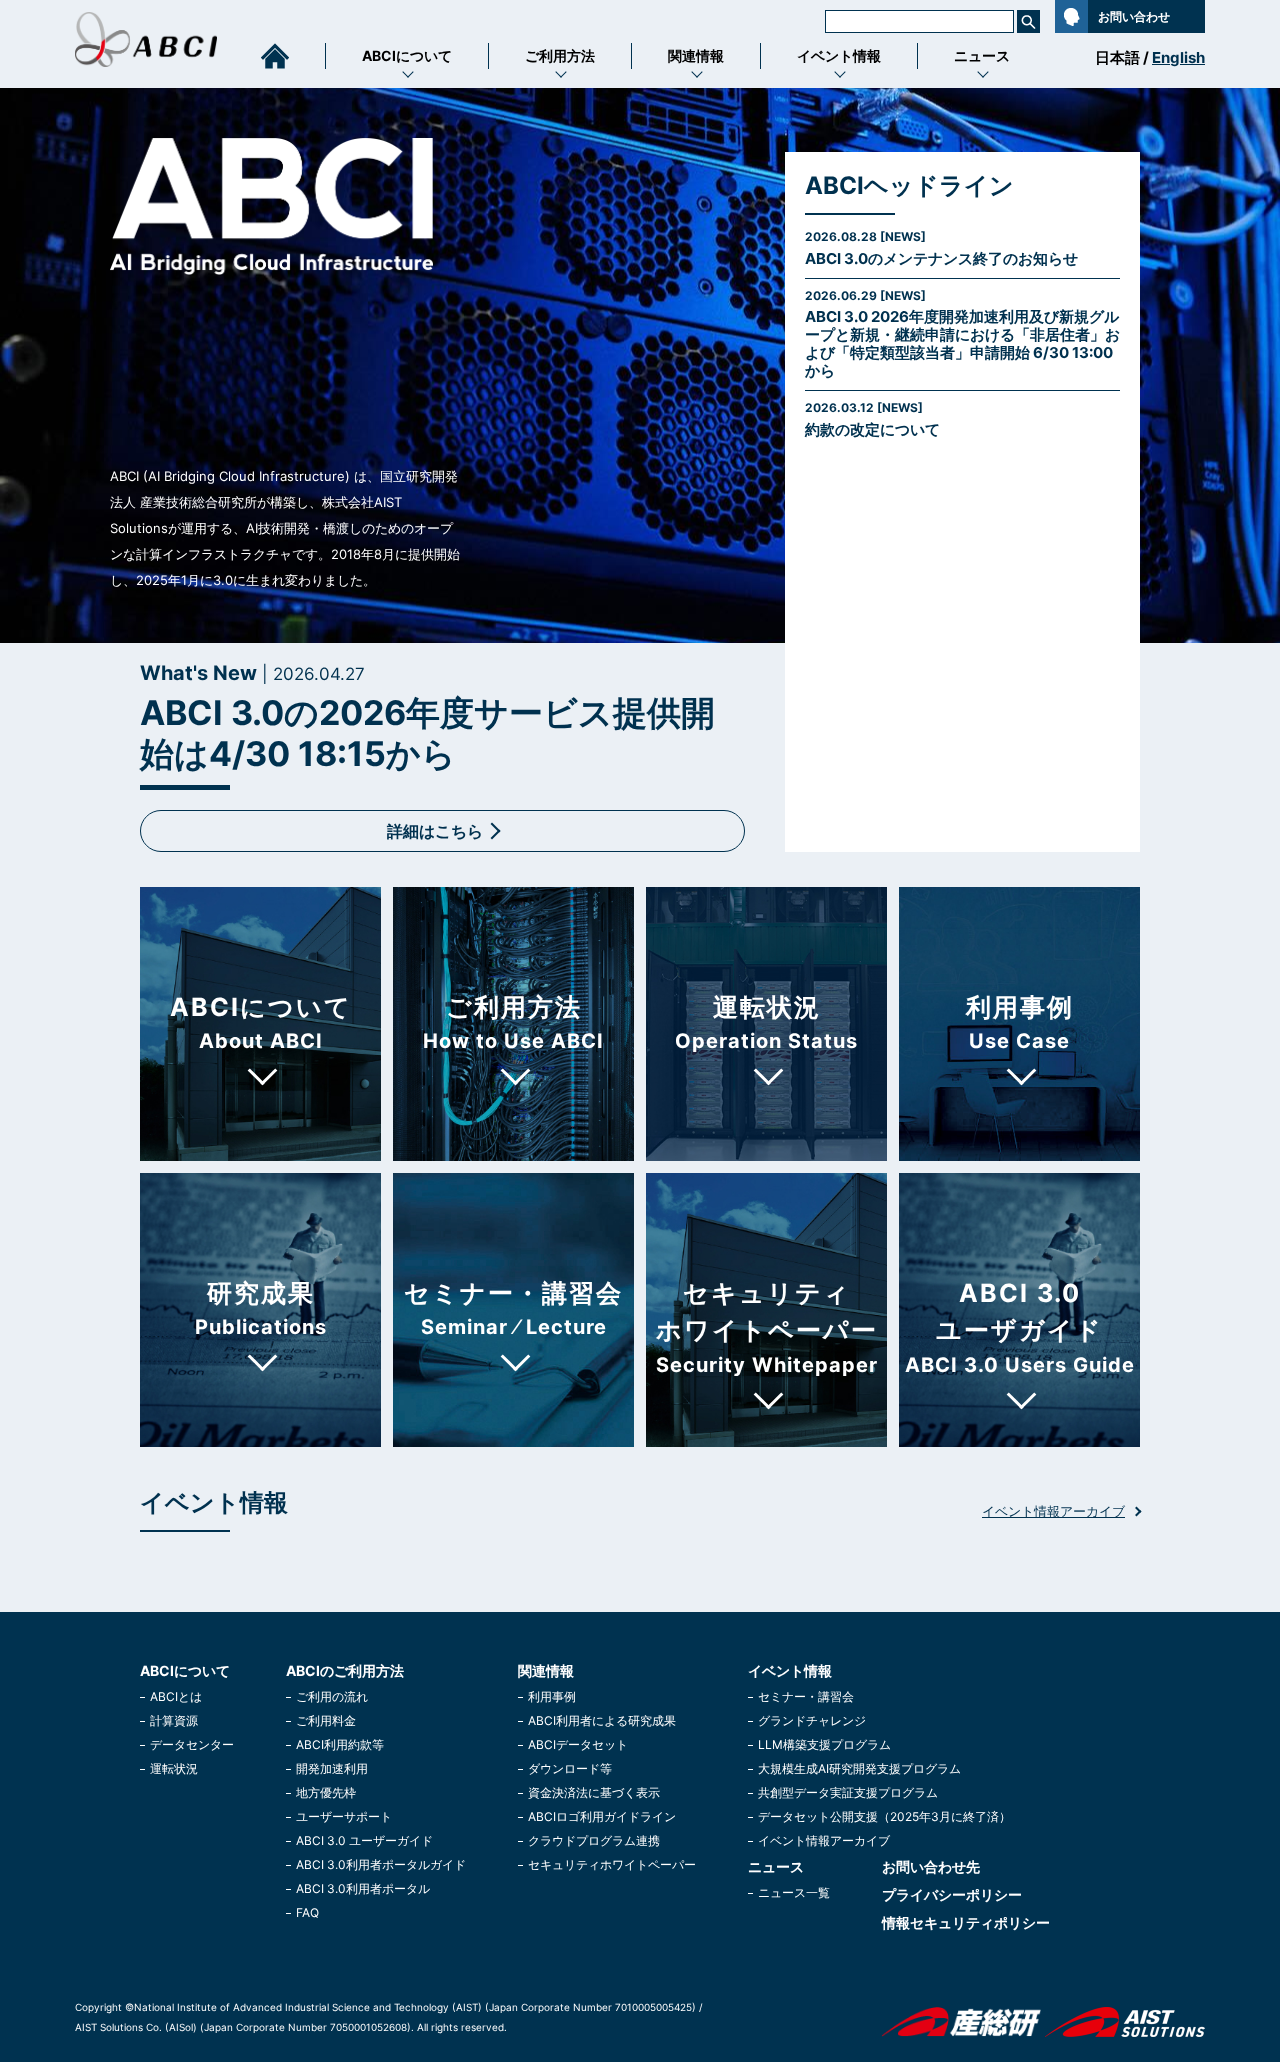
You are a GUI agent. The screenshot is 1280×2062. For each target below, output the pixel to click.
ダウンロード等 (570, 1768)
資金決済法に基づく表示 (594, 1792)
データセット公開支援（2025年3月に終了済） (884, 1816)
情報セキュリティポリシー (966, 1922)
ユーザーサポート (344, 1816)
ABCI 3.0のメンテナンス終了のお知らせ (941, 248)
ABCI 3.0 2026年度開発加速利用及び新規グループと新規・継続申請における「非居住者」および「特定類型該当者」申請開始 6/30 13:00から (962, 334)
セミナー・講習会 (806, 1696)
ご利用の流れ (332, 1696)
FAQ (307, 1912)
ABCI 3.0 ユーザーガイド (364, 1840)
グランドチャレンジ (812, 1720)
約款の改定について (872, 419)
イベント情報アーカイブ (1053, 1511)
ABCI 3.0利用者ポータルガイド (381, 1864)
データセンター (192, 1744)
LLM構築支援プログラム (824, 1744)
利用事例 (552, 1696)
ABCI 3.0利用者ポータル (363, 1888)
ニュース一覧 (794, 1892)
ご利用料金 (326, 1720)
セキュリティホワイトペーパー (612, 1864)
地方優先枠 (326, 1792)
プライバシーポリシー (952, 1894)
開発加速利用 (332, 1768)
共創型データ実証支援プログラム (848, 1792)
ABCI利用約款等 (340, 1744)
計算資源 (174, 1720)
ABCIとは (176, 1696)
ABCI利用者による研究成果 (602, 1720)
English (1178, 57)
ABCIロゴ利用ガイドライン (602, 1816)
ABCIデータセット (578, 1744)
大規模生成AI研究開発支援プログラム (859, 1768)
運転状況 (174, 1768)
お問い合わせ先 (931, 1866)
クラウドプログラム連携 (594, 1840)
